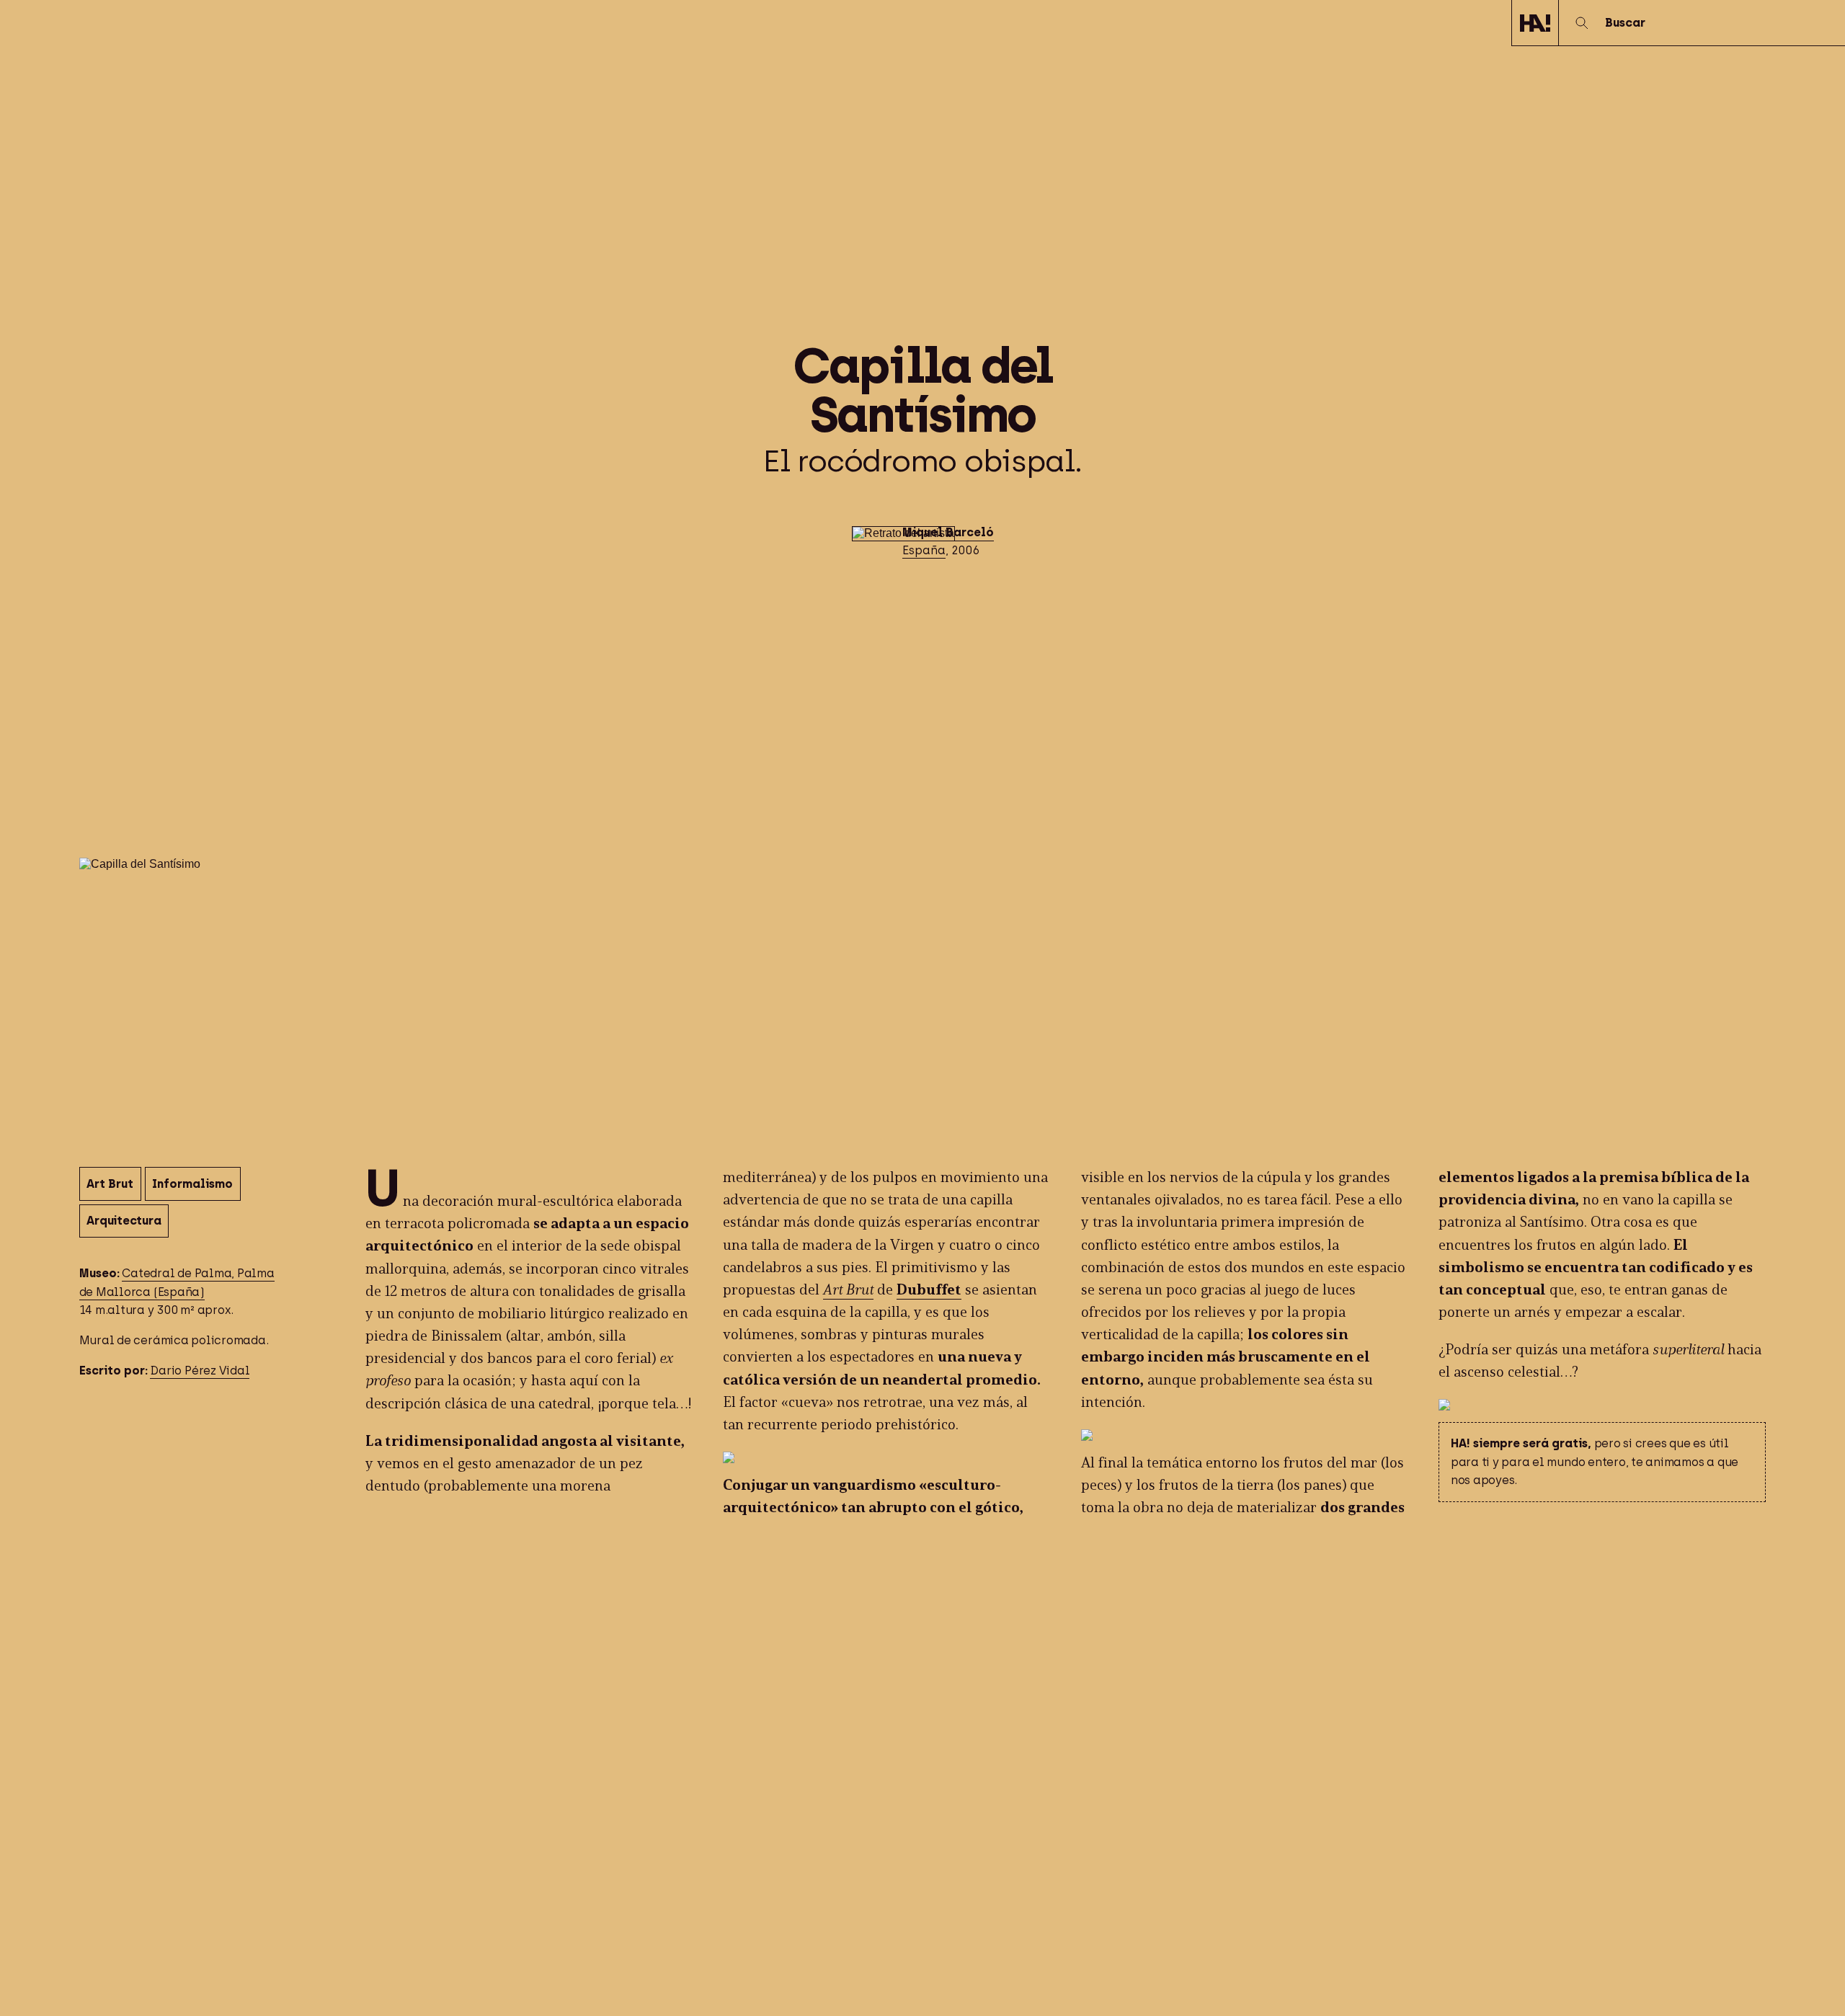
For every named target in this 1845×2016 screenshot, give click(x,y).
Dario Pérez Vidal (200, 1371)
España (924, 550)
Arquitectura (124, 1221)
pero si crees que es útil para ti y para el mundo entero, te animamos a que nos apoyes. (1595, 1462)
